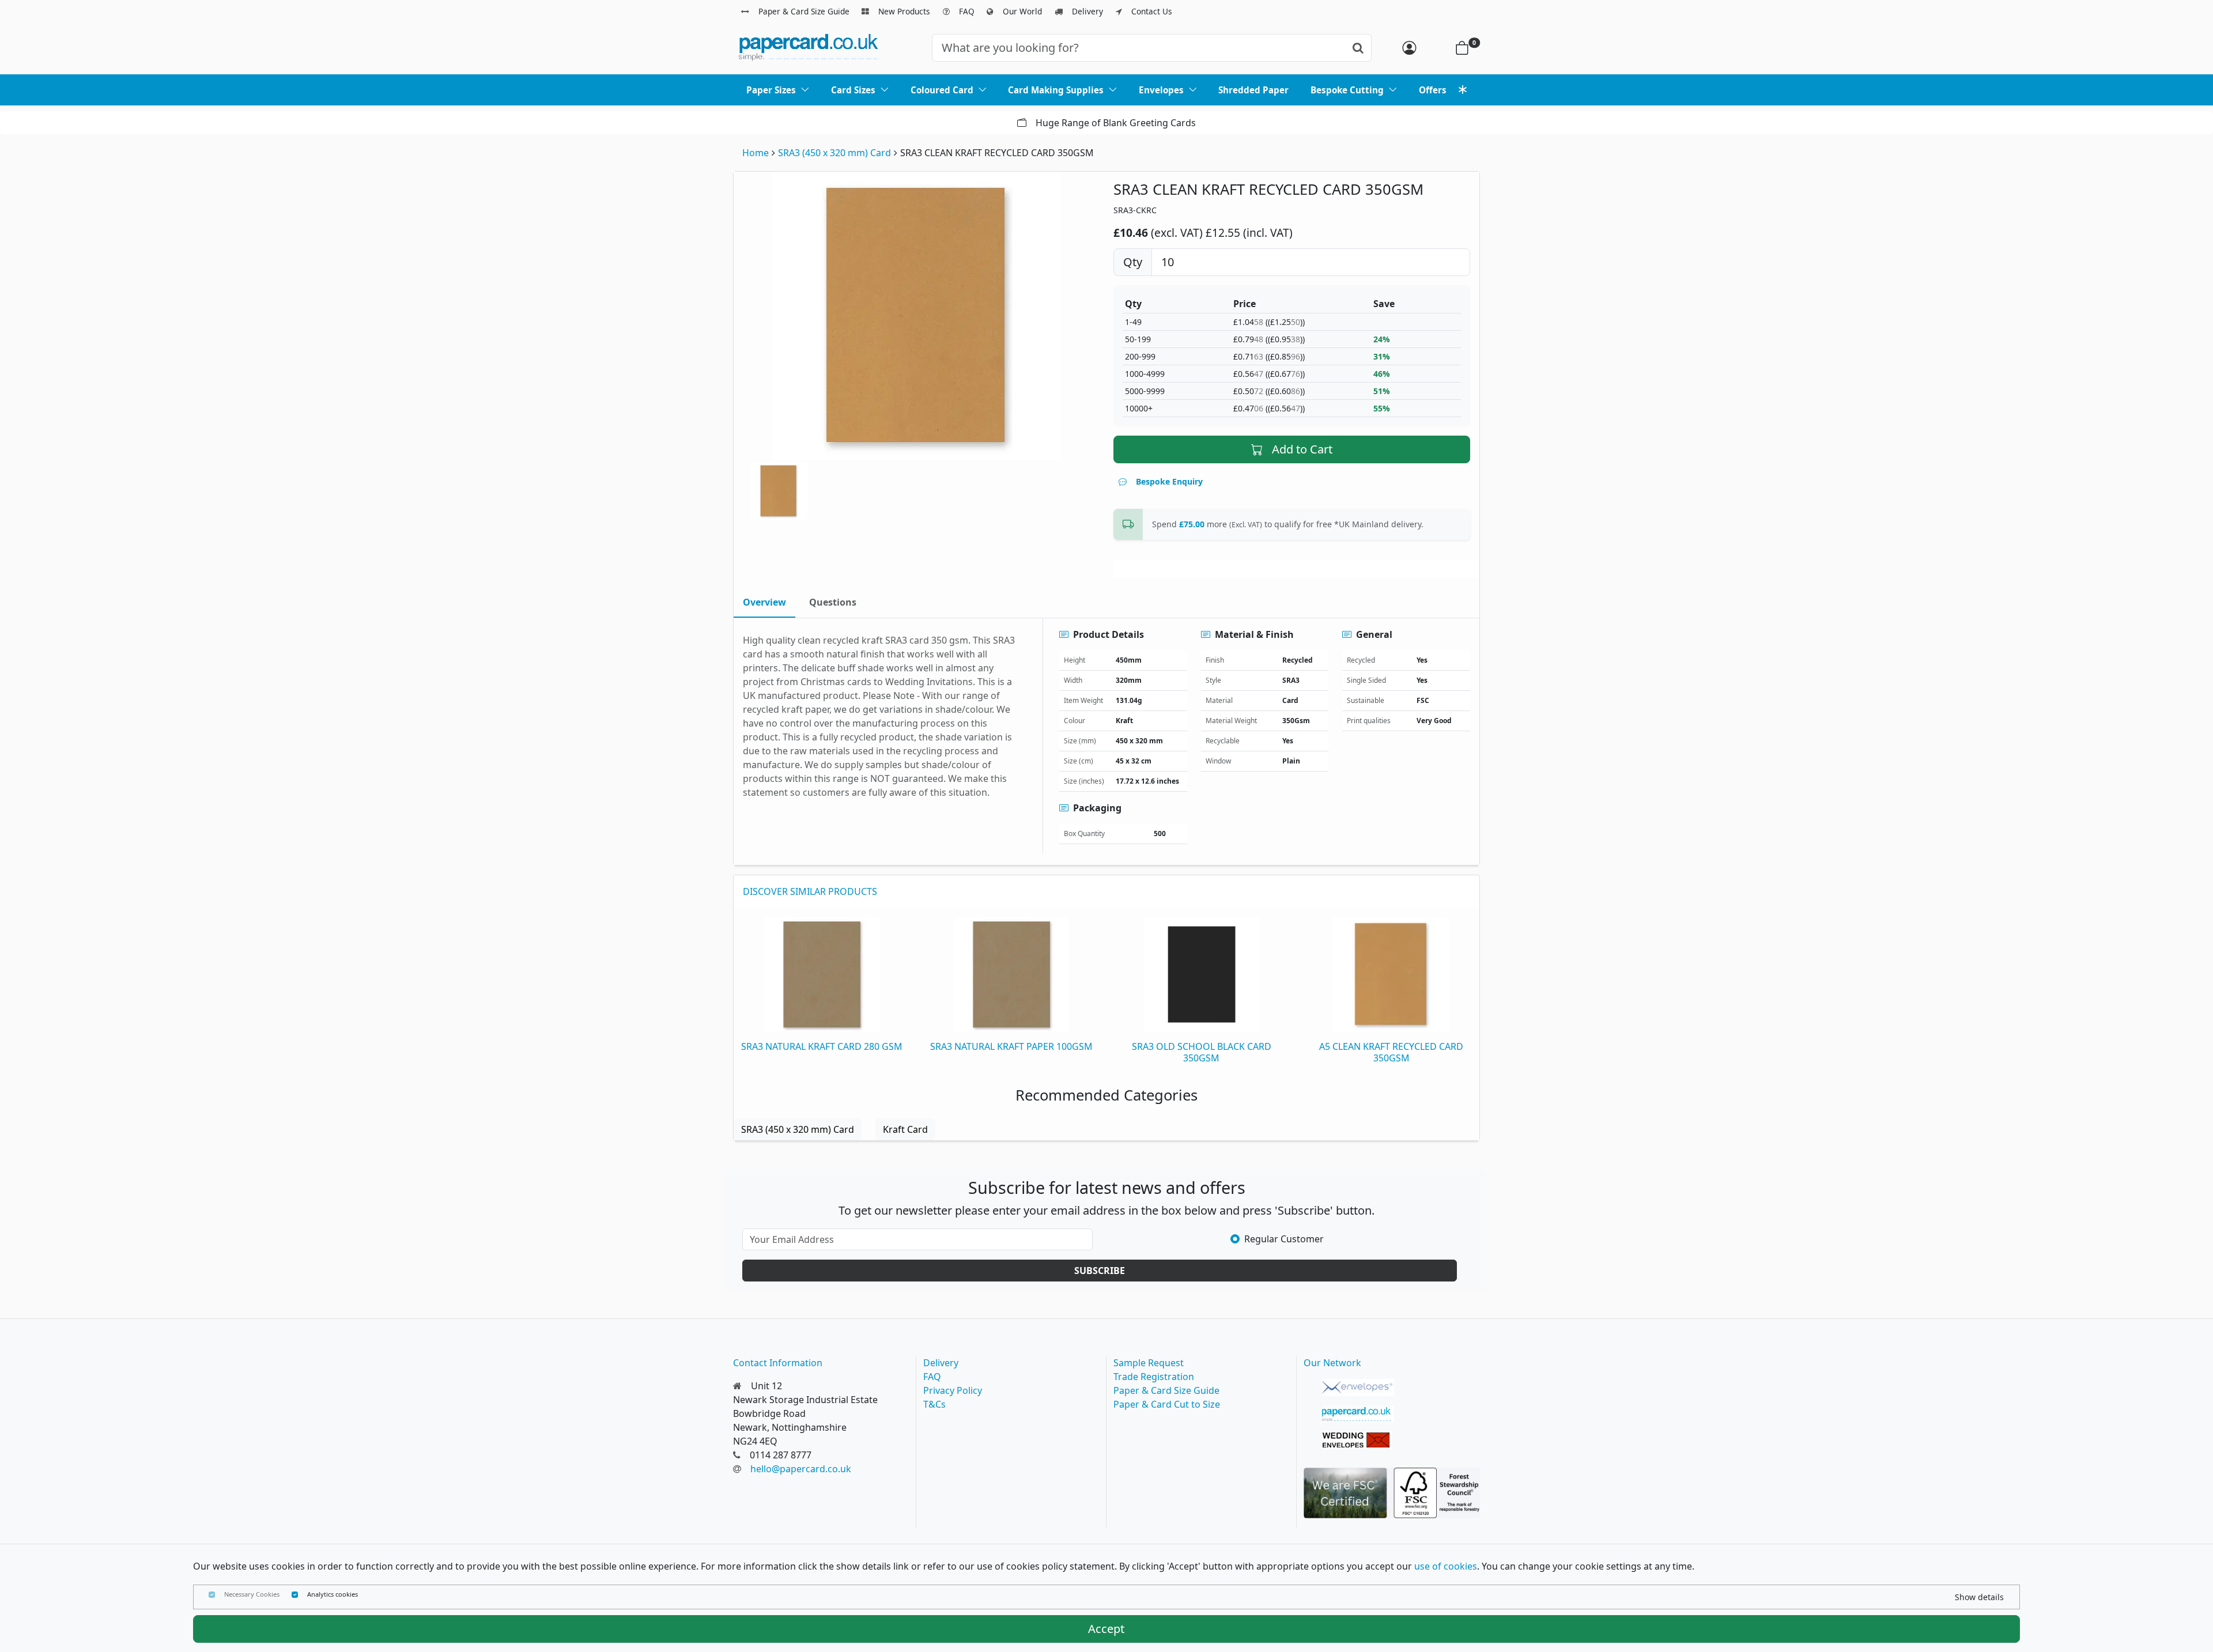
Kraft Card (905, 1129)
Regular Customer (1284, 1239)
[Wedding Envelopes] (1358, 1441)
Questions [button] (833, 602)
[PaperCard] (1358, 1414)
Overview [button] (764, 602)
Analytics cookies (333, 1594)
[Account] (1409, 48)
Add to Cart (1302, 449)
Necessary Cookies (252, 1594)
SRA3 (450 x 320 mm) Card (834, 153)
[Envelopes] (1358, 1388)
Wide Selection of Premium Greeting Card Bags (1116, 123)
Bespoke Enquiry (1169, 481)
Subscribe (1100, 1271)
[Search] (1358, 48)
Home (756, 153)
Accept (1106, 1629)
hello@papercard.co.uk (801, 1469)
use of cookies (1446, 1566)
